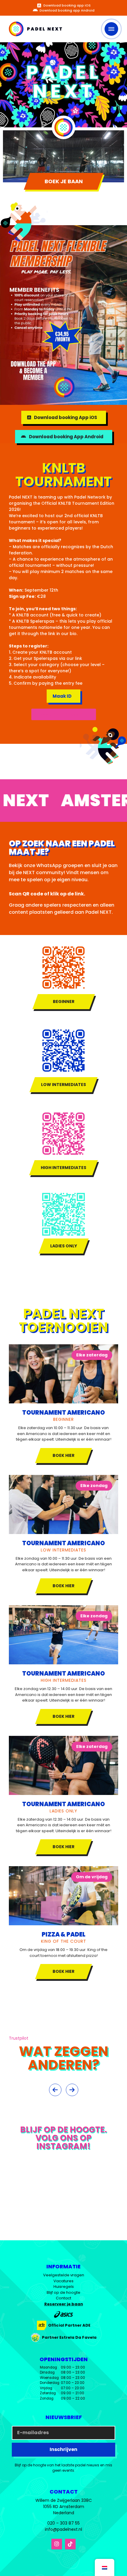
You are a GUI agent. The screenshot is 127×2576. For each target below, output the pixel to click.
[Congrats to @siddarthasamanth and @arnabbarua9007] (106, 2201)
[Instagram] (57, 2544)
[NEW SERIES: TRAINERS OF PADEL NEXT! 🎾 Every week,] (21, 2201)
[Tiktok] (70, 2544)
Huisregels (64, 2287)
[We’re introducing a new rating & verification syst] (21, 2178)
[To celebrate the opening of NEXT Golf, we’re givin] (106, 2225)
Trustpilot (19, 2038)
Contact (63, 2298)
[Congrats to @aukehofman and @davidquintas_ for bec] (63, 2225)
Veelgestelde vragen (64, 2275)
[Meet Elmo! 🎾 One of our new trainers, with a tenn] (63, 2178)
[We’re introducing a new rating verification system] (63, 2201)
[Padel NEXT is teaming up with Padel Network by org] (106, 2178)
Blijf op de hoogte (63, 2292)
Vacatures (63, 2281)
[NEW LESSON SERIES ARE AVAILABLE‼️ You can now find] (21, 2225)
